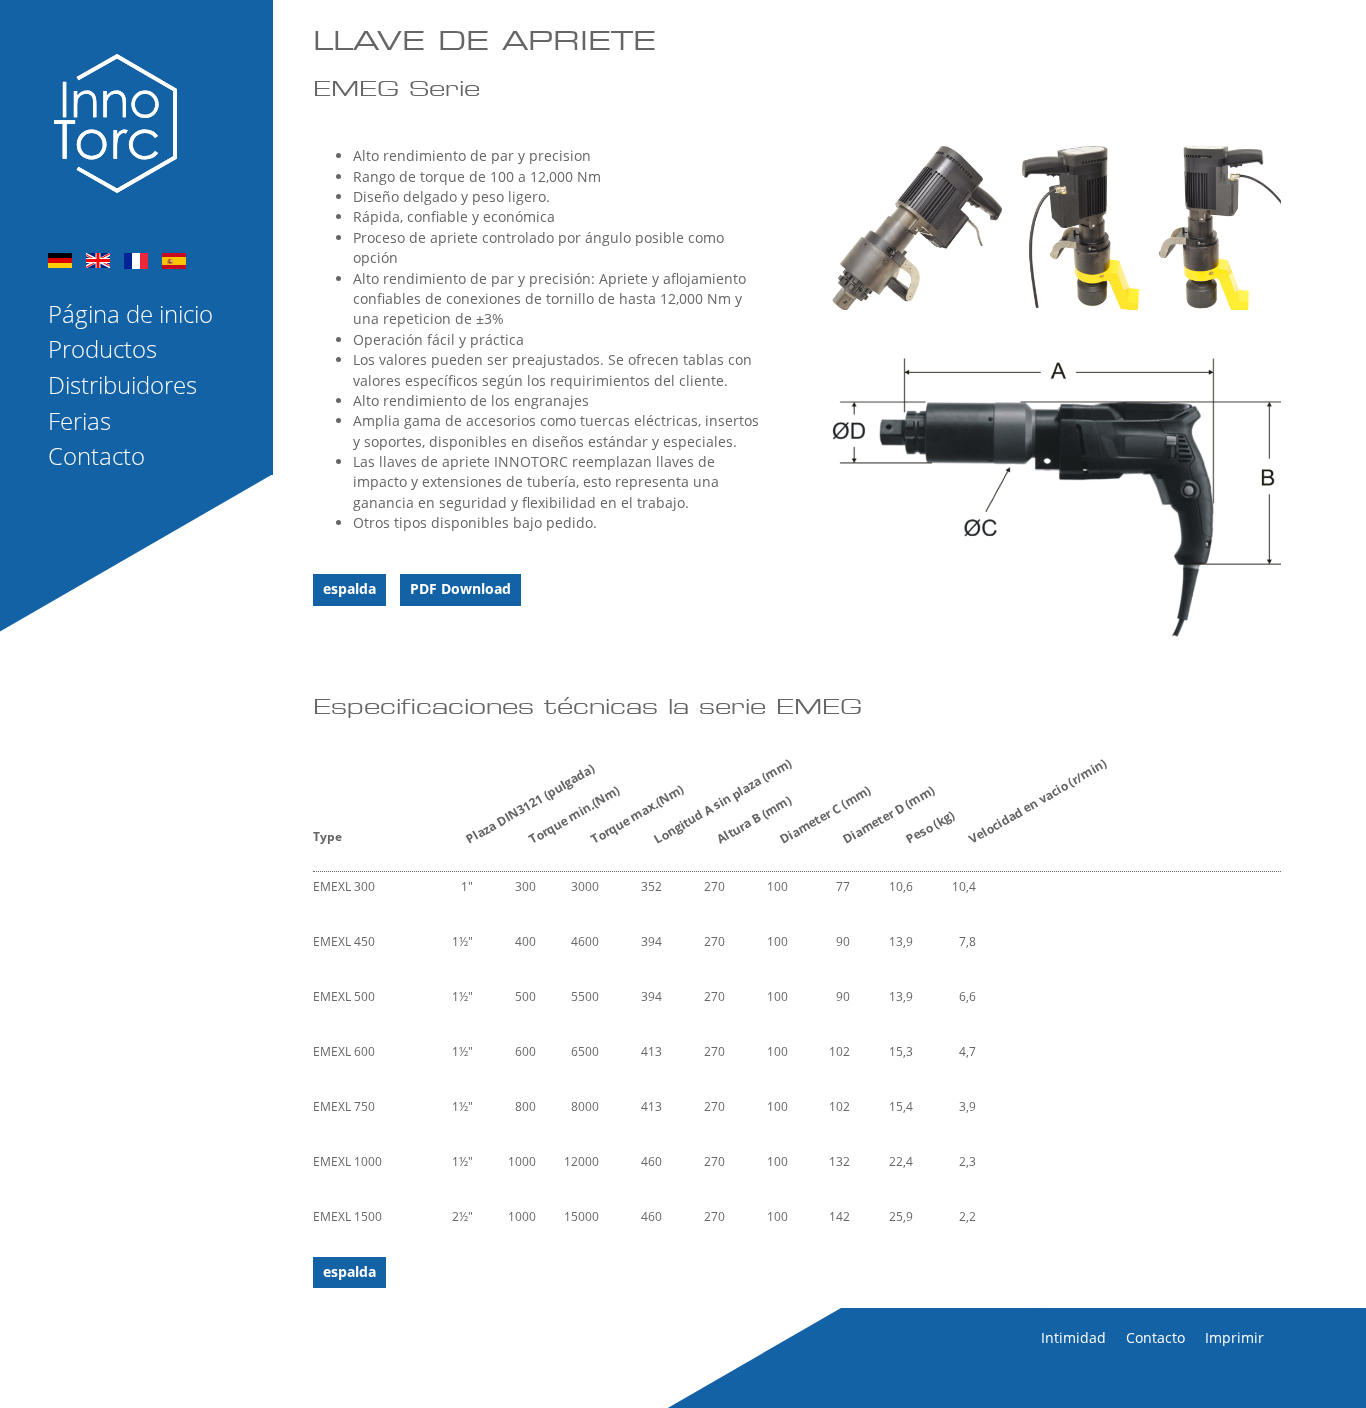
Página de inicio (130, 314)
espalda (349, 588)
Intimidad (1073, 1337)
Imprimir (1234, 1337)
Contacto (96, 456)
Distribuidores (122, 385)
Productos (102, 349)
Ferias (79, 421)
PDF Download (460, 588)
